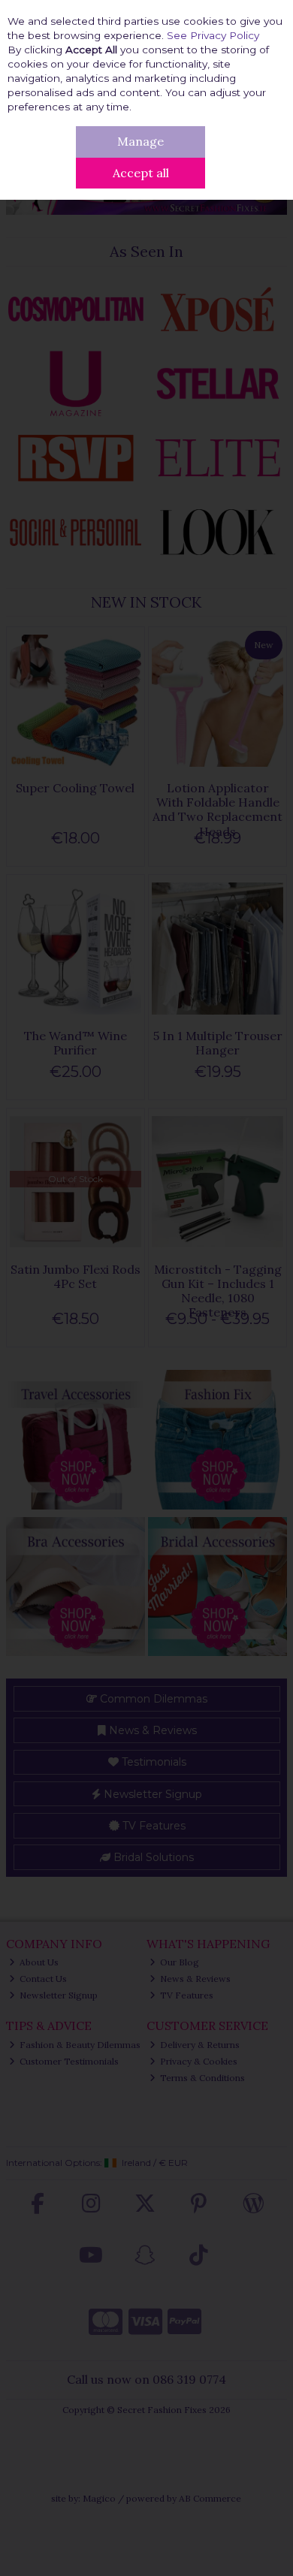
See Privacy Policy (213, 35)
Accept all (141, 173)
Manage (140, 141)
